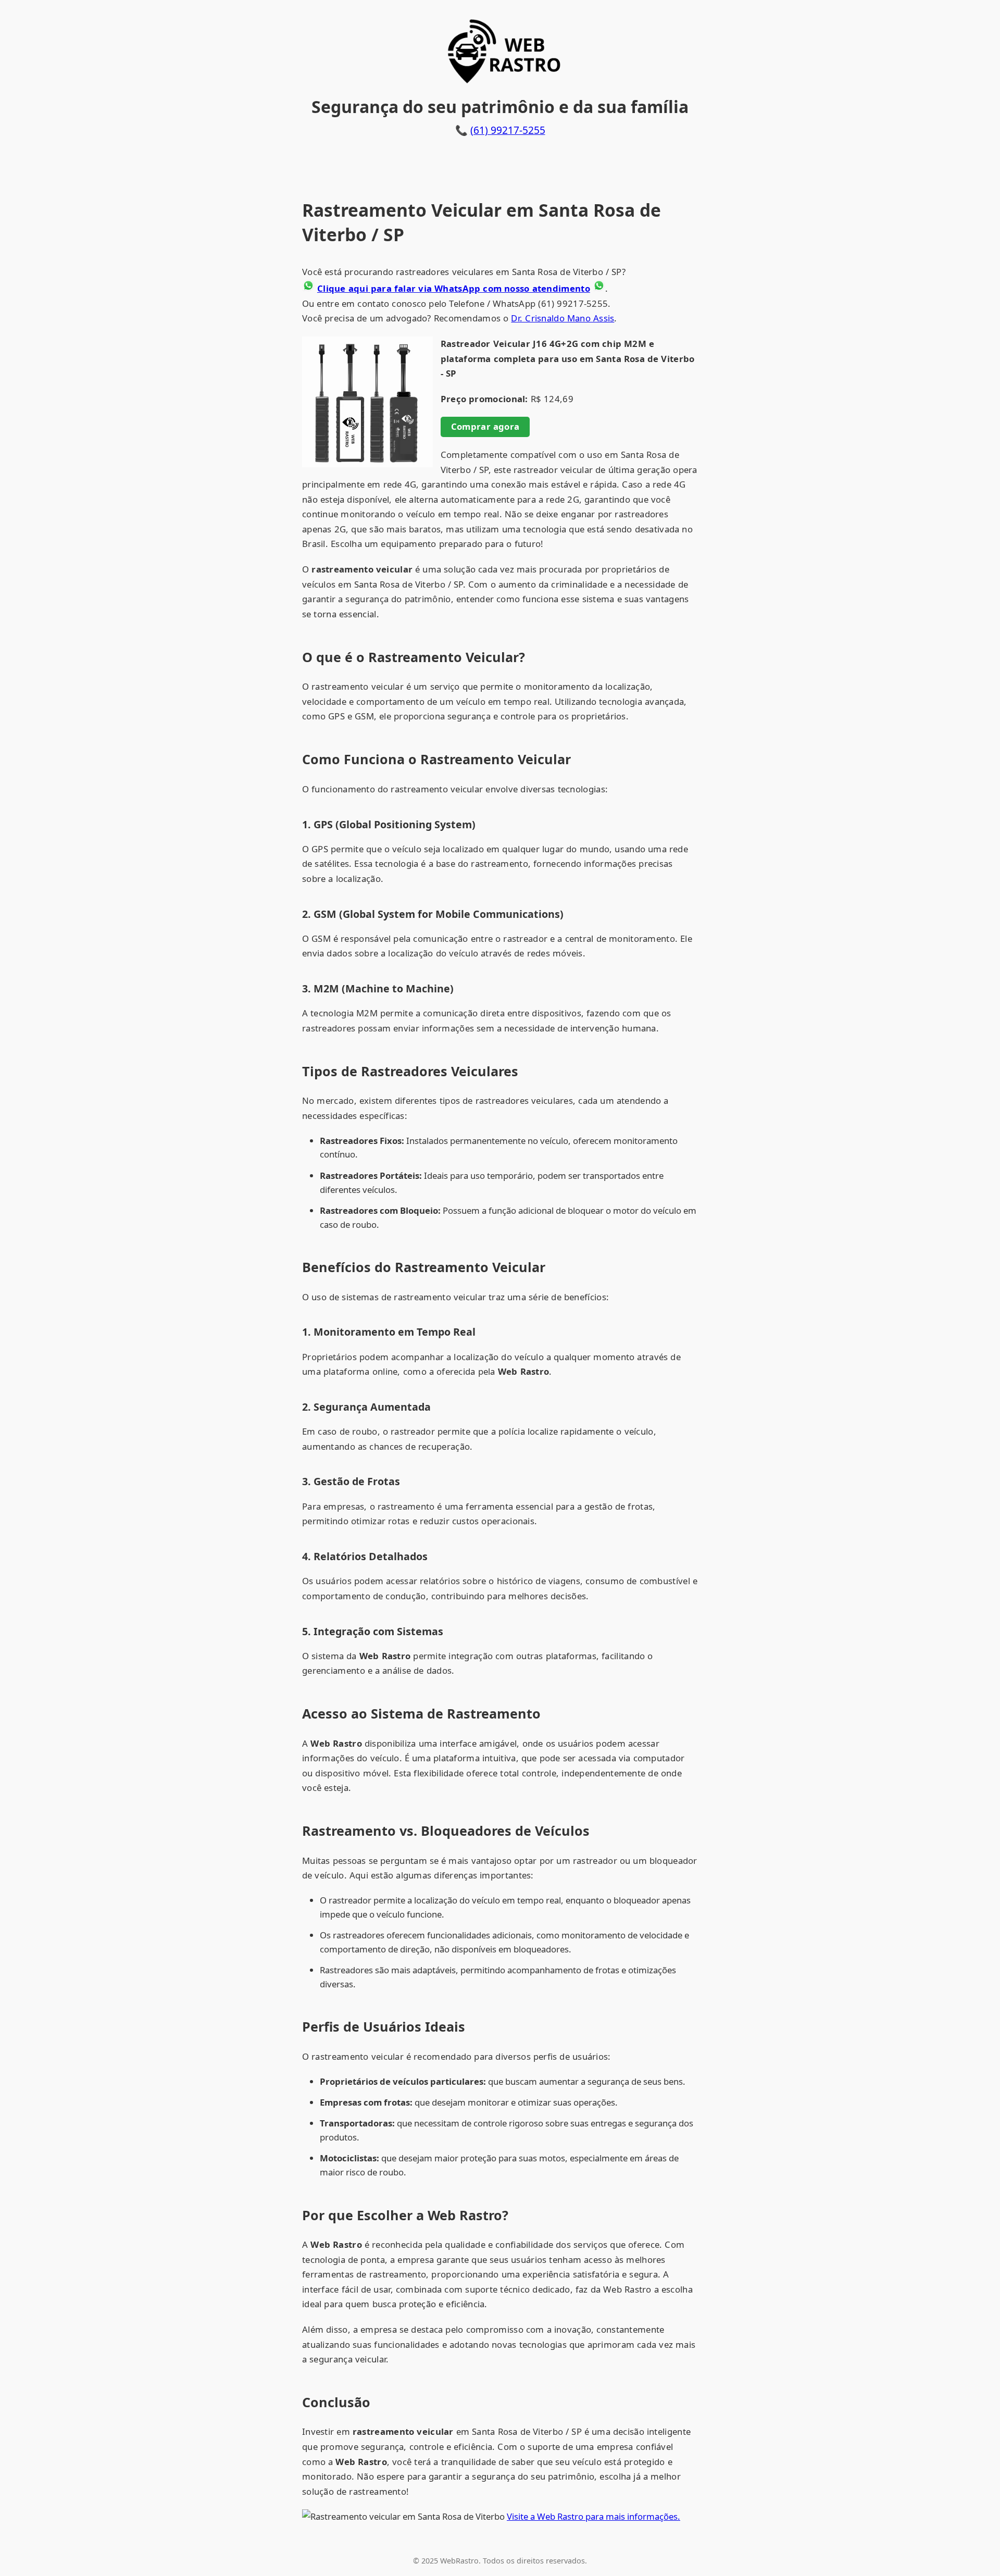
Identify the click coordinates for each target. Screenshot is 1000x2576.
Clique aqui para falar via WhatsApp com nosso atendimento (454, 288)
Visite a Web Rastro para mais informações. (593, 2516)
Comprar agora (485, 426)
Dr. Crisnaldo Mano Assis (562, 318)
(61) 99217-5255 (508, 130)
